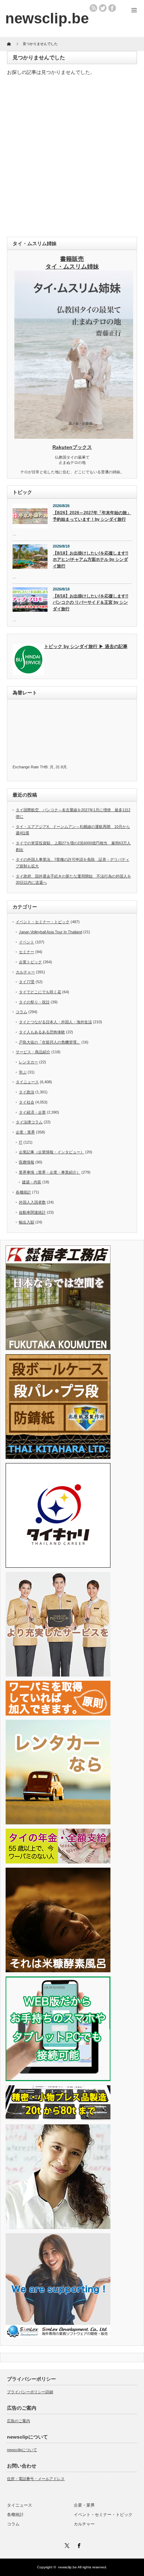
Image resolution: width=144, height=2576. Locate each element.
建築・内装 (32, 1182)
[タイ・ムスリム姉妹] (74, 437)
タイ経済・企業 (32, 1112)
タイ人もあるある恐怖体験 (42, 1032)
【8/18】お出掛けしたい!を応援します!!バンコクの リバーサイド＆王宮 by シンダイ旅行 (91, 602)
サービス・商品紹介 (33, 1052)
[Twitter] (66, 2545)
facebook (112, 8)
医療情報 (27, 1162)
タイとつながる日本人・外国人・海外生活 (55, 1022)
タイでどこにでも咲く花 (40, 992)
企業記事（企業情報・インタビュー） (52, 1152)
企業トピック (30, 962)
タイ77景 (27, 982)
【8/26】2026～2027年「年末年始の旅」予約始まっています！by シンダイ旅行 (92, 516)
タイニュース (27, 1082)
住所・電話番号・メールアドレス (36, 2479)
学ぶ (23, 1072)
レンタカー (28, 1062)
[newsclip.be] (47, 18)
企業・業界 (25, 1132)
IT (21, 1142)
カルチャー (25, 972)
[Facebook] (78, 2545)
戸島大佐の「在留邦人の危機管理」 (50, 1042)
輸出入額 (27, 1222)
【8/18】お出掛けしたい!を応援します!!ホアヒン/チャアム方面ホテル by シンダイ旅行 (91, 560)
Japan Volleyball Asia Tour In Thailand (51, 932)
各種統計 (23, 1192)
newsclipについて (22, 2450)
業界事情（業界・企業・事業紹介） (50, 1172)
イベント (27, 942)
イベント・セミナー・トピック (43, 922)
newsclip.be (67, 2567)
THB (44, 767)
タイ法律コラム (29, 1122)
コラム (21, 1012)
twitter (103, 8)
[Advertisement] (72, 158)
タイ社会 (27, 1102)
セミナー (27, 952)
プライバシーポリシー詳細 (30, 2392)
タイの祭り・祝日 (34, 1002)
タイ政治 (27, 1092)
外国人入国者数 (32, 1202)
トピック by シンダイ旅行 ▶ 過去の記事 (86, 646)
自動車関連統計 (32, 1212)
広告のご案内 (19, 2421)
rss (93, 8)
